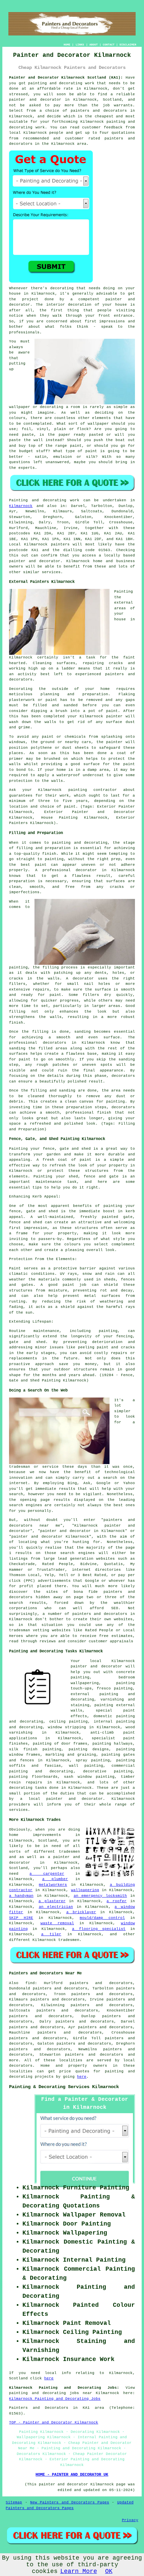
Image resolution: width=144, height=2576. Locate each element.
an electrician (56, 1907)
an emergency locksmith (100, 1896)
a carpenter (47, 1874)
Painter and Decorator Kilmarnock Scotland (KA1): (66, 78)
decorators (21, 2066)
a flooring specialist (99, 1929)
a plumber (55, 1879)
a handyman (21, 1896)
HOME (67, 45)
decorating (21, 1788)
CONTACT (109, 45)
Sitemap (14, 2502)
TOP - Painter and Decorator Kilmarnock (54, 2423)
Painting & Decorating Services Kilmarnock (64, 2087)
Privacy (130, 2520)
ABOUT (94, 45)
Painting (18, 500)
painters (60, 544)
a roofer (117, 1901)
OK (109, 2571)
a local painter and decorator (62, 1799)
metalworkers (53, 1885)
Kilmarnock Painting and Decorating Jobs (55, 2399)
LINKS (80, 45)
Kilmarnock (21, 506)
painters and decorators (99, 111)
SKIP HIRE (21, 1918)
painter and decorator (35, 100)
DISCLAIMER (128, 45)
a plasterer (52, 1901)
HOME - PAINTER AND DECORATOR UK (72, 2475)
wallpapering (85, 1890)
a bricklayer (81, 1912)
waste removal (57, 1923)
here (82, 2077)
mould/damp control (102, 1918)
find (30, 1983)
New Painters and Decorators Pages (70, 2502)
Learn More (79, 2571)
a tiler (51, 1934)
